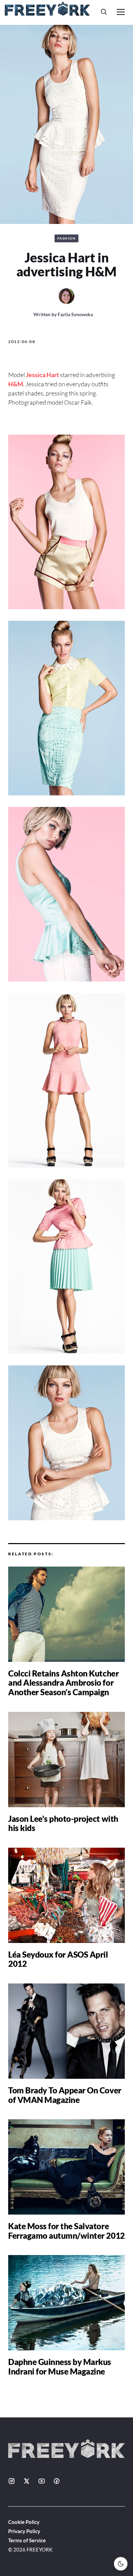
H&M (16, 384)
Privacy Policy (24, 2531)
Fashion (67, 238)
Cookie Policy (24, 2522)
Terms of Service (27, 2540)
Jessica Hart (42, 375)
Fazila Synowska (75, 314)
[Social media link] (12, 2481)
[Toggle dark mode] (121, 2564)
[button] (104, 12)
